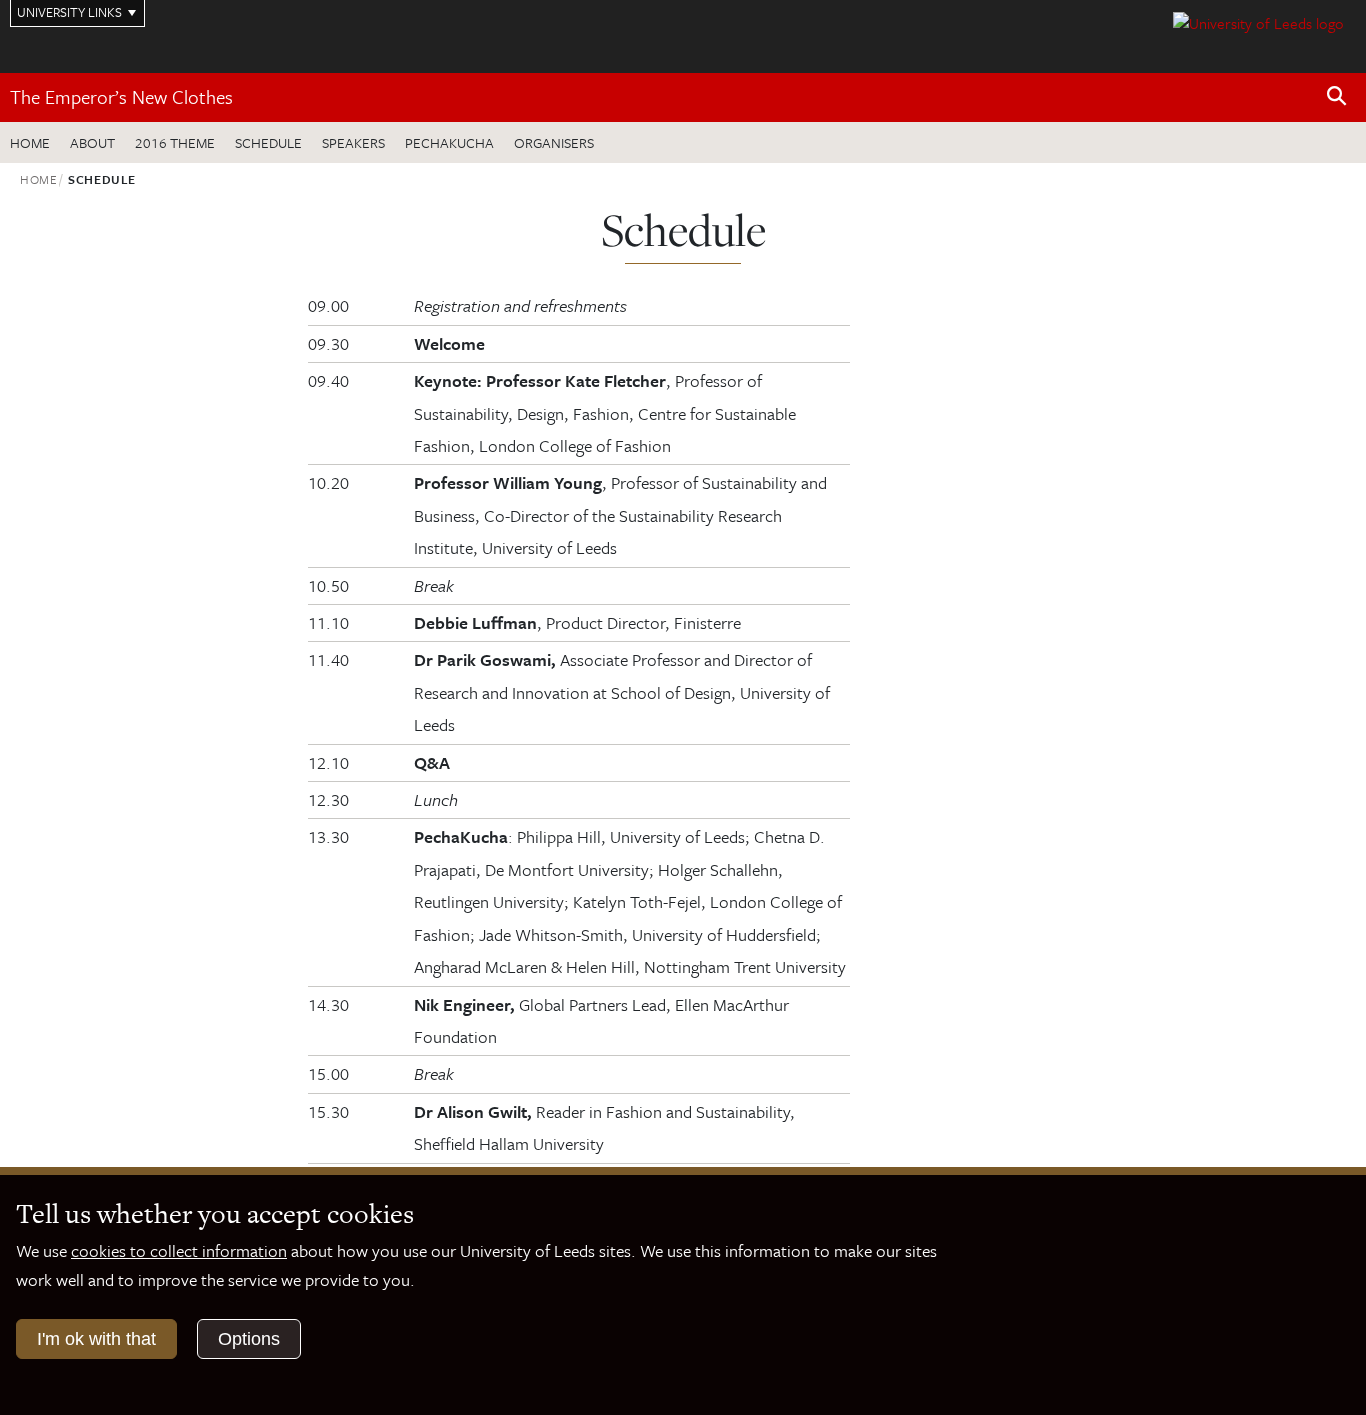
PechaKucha (449, 142)
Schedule (268, 142)
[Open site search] (1337, 96)
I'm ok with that (96, 1339)
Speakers (353, 142)
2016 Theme (175, 142)
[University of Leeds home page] (1258, 21)
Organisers (554, 142)
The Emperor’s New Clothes (121, 96)
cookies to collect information (179, 1250)
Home (30, 142)
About (92, 142)
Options (249, 1339)
